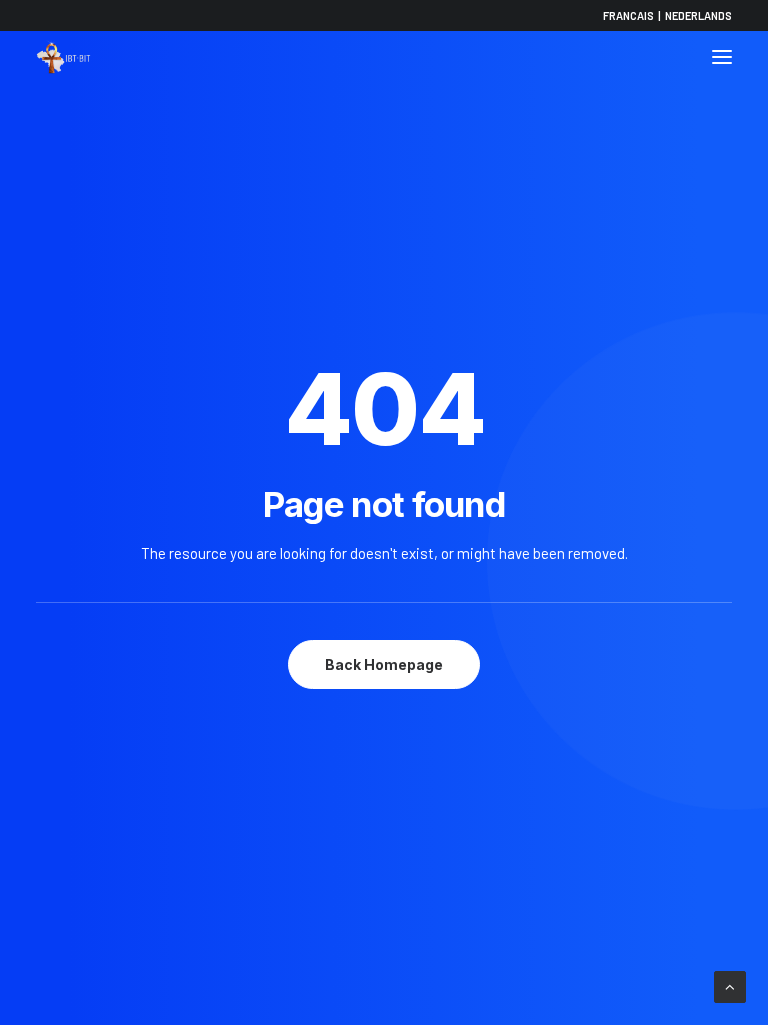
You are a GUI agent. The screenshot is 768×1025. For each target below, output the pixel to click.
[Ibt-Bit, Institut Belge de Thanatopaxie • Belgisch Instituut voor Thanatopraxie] (64, 57)
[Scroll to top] (730, 985)
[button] (722, 57)
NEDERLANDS (698, 15)
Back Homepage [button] (384, 664)
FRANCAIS (628, 15)
